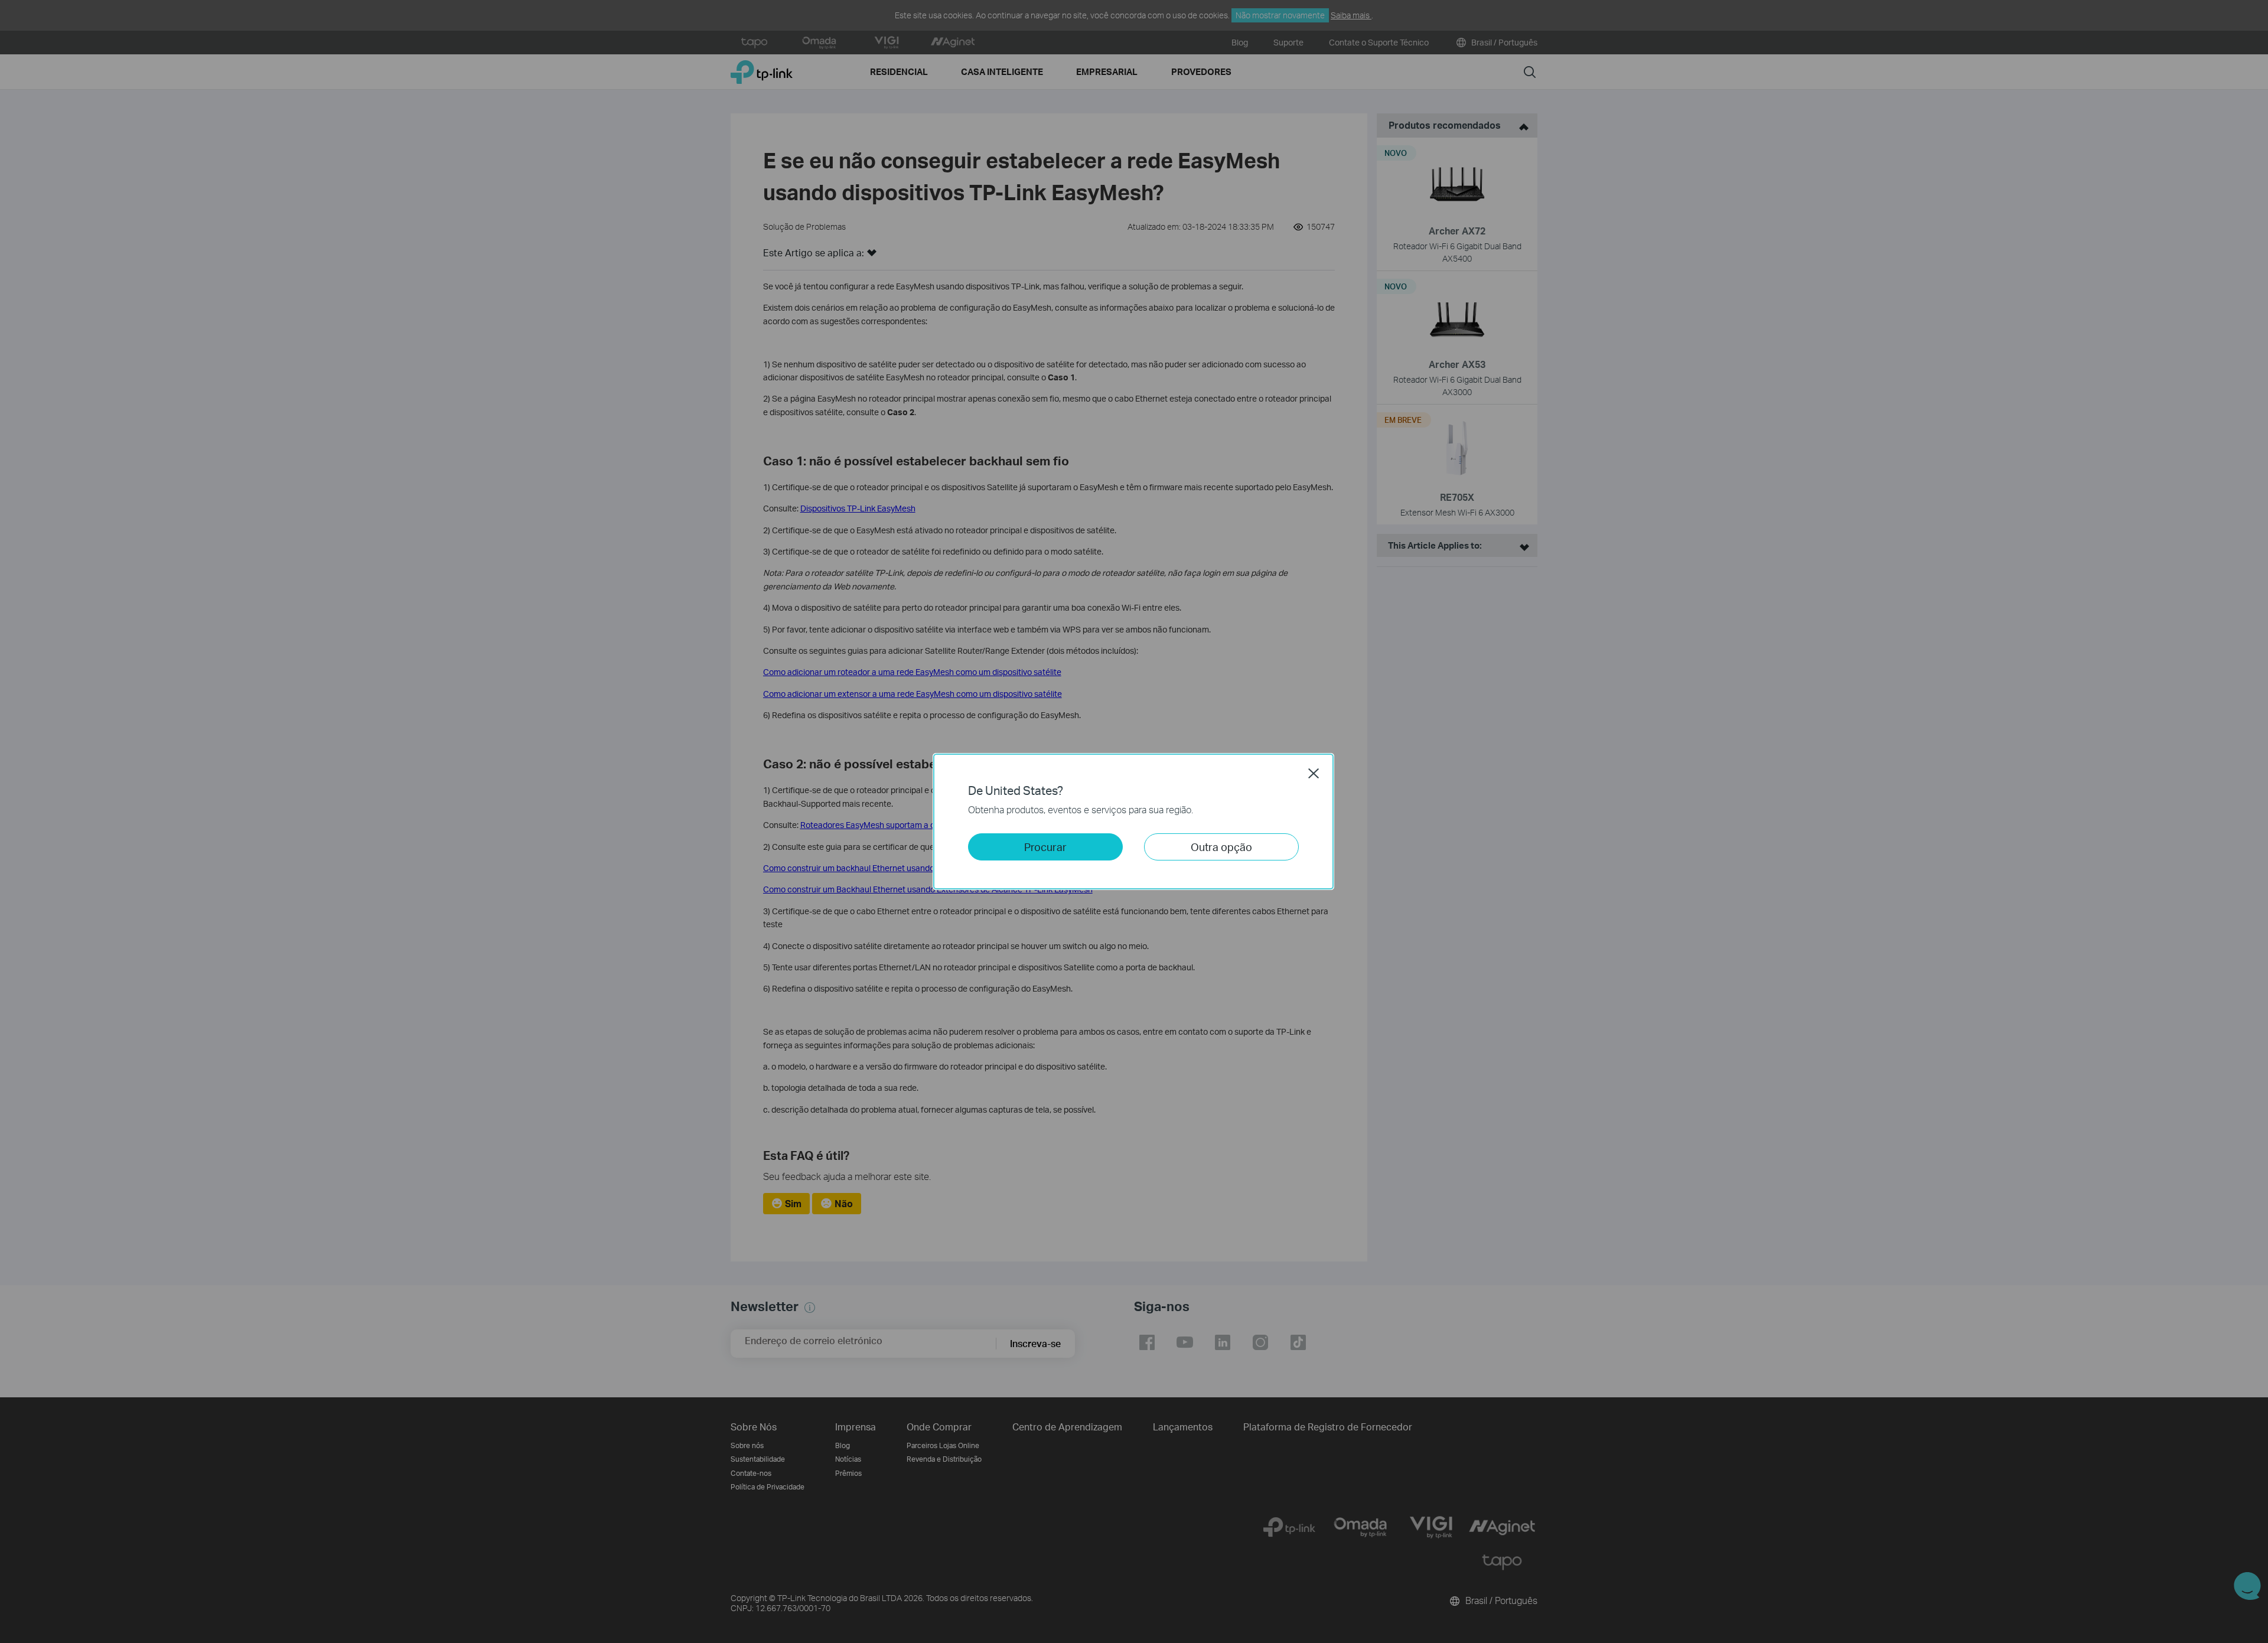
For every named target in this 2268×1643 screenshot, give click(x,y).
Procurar (1045, 847)
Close (1314, 773)
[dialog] (1134, 822)
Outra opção (1221, 847)
